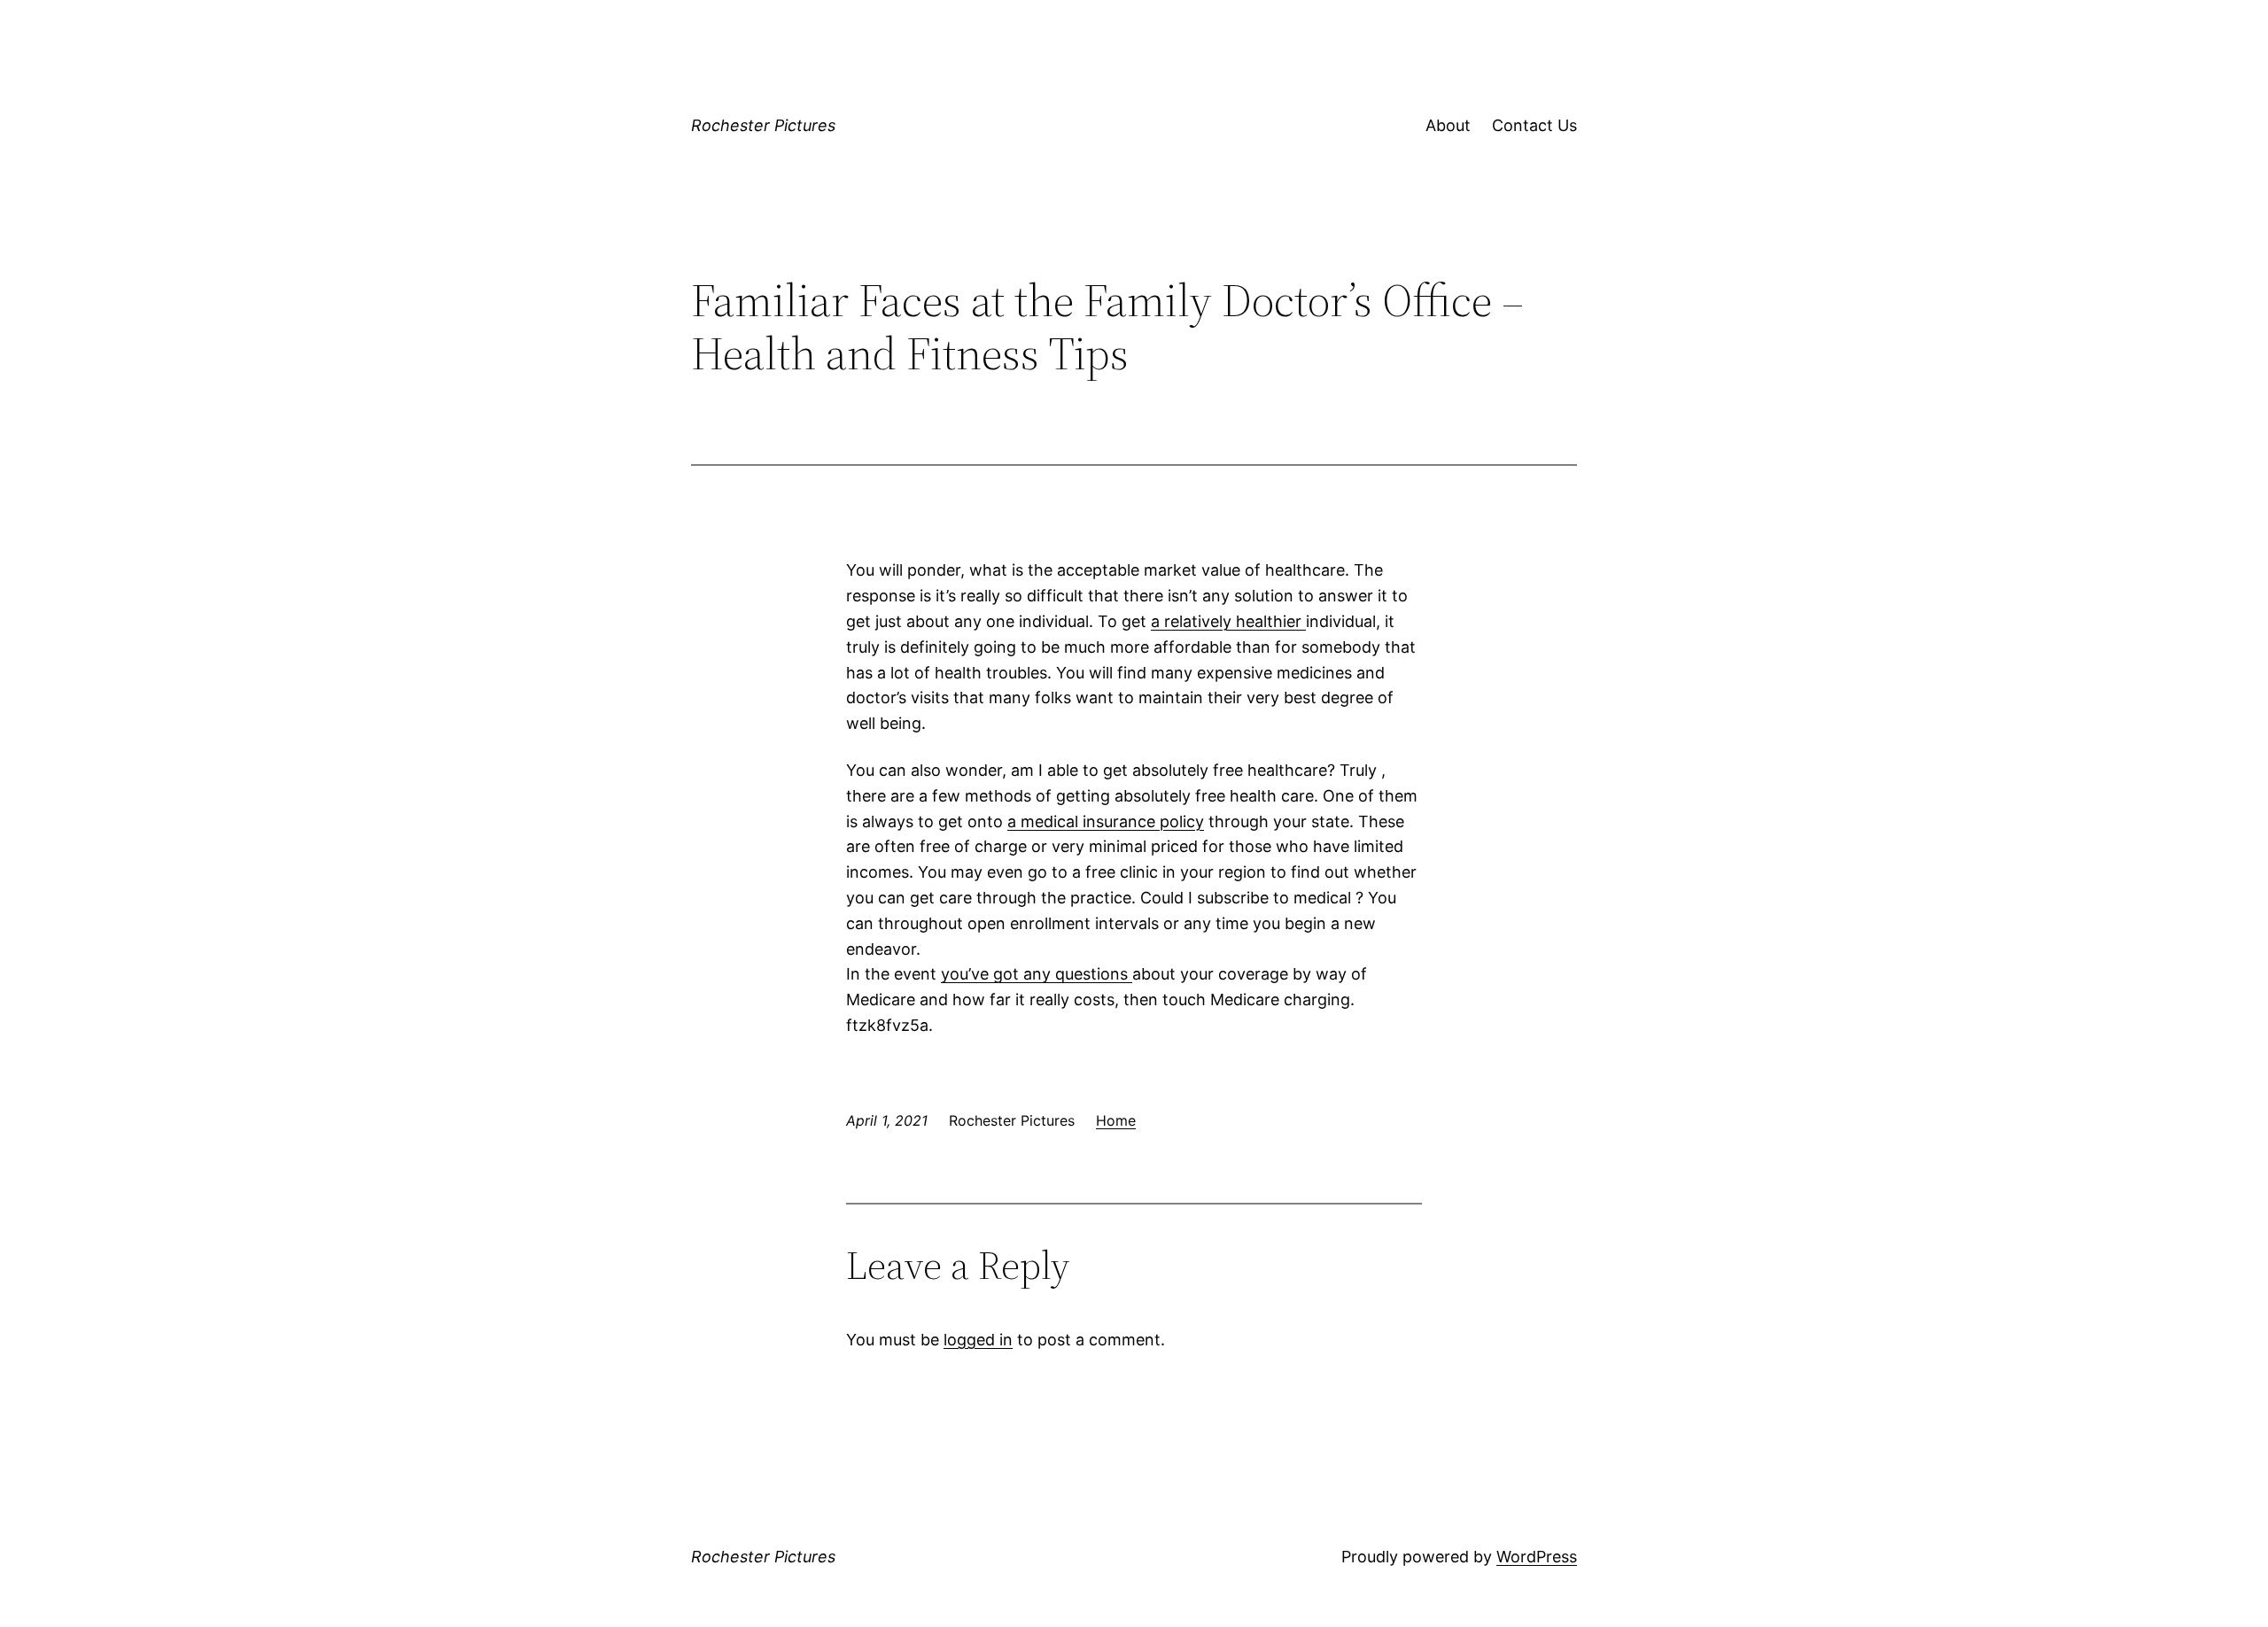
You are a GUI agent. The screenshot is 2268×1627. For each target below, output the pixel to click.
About (1448, 125)
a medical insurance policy (1106, 821)
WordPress (1537, 1557)
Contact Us (1534, 125)
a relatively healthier (1228, 621)
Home (1116, 1120)
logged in (978, 1340)
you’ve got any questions (1037, 974)
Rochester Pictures (763, 125)
